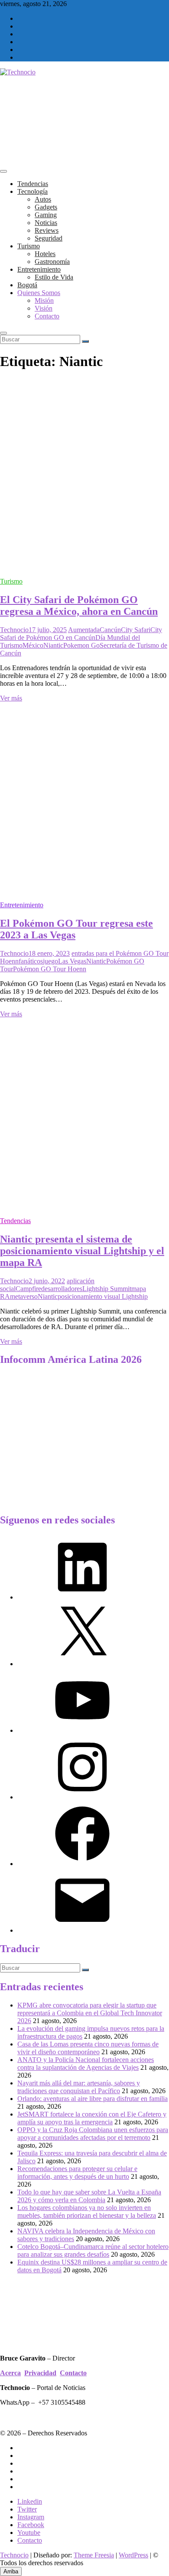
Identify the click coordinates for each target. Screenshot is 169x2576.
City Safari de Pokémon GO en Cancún (81, 634)
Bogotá (27, 285)
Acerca (10, 2373)
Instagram (31, 2517)
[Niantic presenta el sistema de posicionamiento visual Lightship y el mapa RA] (84, 1206)
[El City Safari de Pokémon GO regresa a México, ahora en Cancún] (84, 567)
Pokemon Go (81, 645)
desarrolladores (62, 1289)
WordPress (133, 2555)
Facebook (31, 2525)
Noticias (46, 223)
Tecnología (32, 191)
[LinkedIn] (82, 1597)
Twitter (27, 2509)
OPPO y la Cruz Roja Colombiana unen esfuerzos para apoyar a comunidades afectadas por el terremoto (93, 2134)
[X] (82, 1664)
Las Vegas (72, 961)
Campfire (28, 1289)
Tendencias (33, 184)
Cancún (110, 630)
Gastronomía (52, 262)
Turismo (29, 246)
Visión (44, 308)
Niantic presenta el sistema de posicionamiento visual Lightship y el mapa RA (82, 1251)
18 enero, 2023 (49, 953)
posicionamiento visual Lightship (103, 1296)
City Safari (136, 630)
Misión (44, 300)
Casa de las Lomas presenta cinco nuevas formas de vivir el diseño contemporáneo (88, 2048)
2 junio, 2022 (47, 1281)
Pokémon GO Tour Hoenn (50, 969)
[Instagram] (82, 1797)
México (33, 645)
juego (50, 961)
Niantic (53, 645)
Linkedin (30, 2501)
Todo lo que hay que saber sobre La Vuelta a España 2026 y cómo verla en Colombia (89, 2196)
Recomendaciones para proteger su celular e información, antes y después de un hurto (77, 2173)
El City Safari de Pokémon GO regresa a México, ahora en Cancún (79, 605)
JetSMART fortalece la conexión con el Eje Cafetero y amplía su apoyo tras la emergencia (92, 2118)
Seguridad (49, 238)
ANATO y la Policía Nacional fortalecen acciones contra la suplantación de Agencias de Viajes (86, 2064)
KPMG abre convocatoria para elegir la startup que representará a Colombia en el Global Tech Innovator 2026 (90, 2013)
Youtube (29, 2533)
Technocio (14, 630)
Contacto (47, 316)
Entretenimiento (39, 269)
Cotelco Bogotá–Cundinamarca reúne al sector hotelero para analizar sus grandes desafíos (93, 2250)
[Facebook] (82, 1864)
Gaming (46, 215)
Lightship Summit (107, 1289)
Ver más (11, 698)
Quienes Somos (39, 293)
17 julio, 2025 (48, 630)
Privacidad (40, 2373)
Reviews (47, 230)
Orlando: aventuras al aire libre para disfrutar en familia (93, 2099)
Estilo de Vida (54, 277)
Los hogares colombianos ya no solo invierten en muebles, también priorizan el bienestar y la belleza (87, 2211)
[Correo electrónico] (82, 1930)
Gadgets (46, 207)
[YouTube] (82, 1730)
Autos (43, 199)
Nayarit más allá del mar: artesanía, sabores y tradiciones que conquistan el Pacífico (79, 2087)
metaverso (24, 1296)
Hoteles (45, 254)
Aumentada (84, 630)
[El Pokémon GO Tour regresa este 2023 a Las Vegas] (84, 890)
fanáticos (31, 961)
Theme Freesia (94, 2555)
